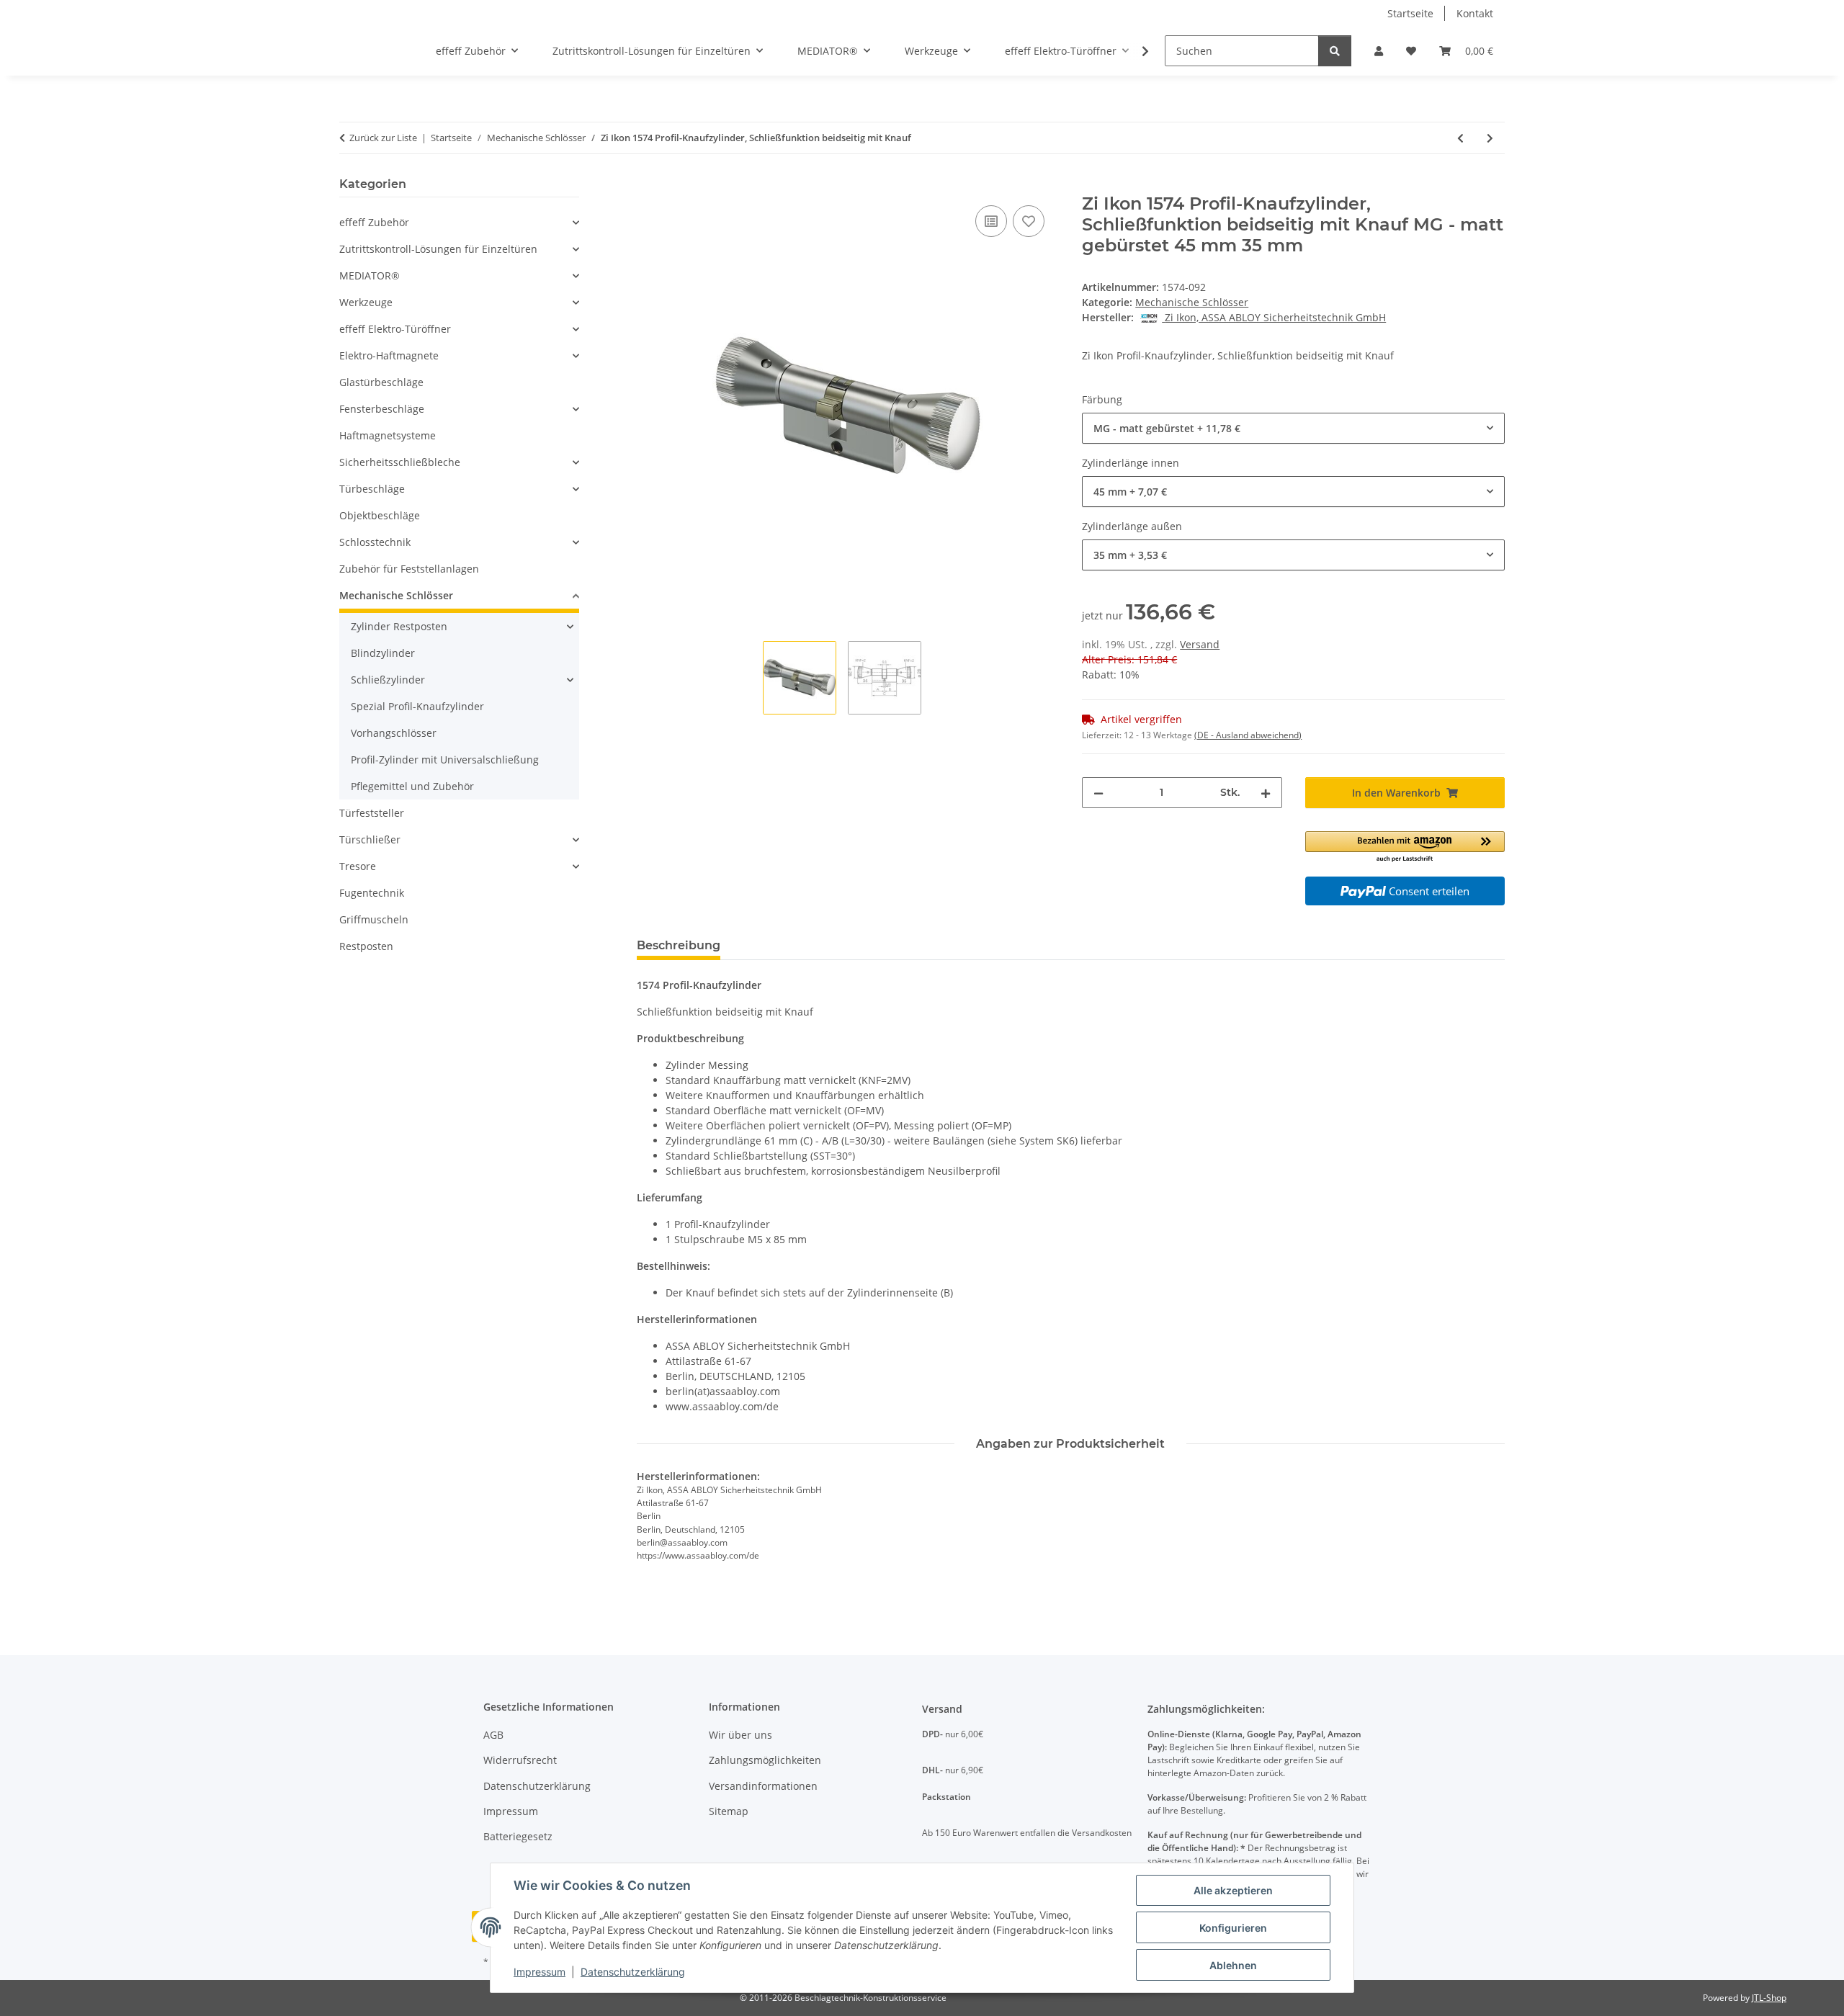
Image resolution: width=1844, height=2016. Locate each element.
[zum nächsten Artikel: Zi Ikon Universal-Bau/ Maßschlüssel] (1490, 138)
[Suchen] (1335, 51)
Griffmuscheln (374, 919)
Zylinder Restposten (399, 626)
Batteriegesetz (518, 1836)
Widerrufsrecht (520, 1760)
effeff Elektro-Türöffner (395, 329)
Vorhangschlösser (394, 733)
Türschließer (370, 839)
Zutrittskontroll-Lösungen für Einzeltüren (438, 249)
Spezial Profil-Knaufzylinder (417, 706)
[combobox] (1293, 428)
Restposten (366, 946)
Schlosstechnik (375, 542)
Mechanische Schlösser (1192, 302)
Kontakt (1475, 13)
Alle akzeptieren (1233, 1890)
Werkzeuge (366, 302)
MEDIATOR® (370, 275)
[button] (1379, 51)
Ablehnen (1233, 1965)
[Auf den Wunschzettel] (1029, 221)
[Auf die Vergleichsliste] (991, 221)
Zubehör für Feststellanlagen (409, 569)
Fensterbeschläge (382, 409)
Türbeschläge (372, 489)
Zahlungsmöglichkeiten (765, 1760)
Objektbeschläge (380, 515)
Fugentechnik (372, 893)
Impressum (540, 1972)
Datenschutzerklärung (633, 1972)
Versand (1200, 644)
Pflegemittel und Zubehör (412, 786)
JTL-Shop (1769, 1998)
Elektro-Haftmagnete (389, 355)
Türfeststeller (372, 813)
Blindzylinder (383, 653)
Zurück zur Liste (383, 138)
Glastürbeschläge (381, 382)
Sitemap (729, 1811)
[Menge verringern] (1098, 793)
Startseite (1410, 13)
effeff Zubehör (374, 222)
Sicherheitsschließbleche (400, 462)
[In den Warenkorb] (648, 186)
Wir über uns (740, 1735)
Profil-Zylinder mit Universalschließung (445, 760)
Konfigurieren (1233, 1928)
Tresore (358, 866)
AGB (493, 1735)
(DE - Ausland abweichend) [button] (1248, 735)
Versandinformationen (763, 1786)
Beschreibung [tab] (679, 945)
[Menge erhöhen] (1266, 793)
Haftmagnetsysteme (388, 435)
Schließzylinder (388, 680)
